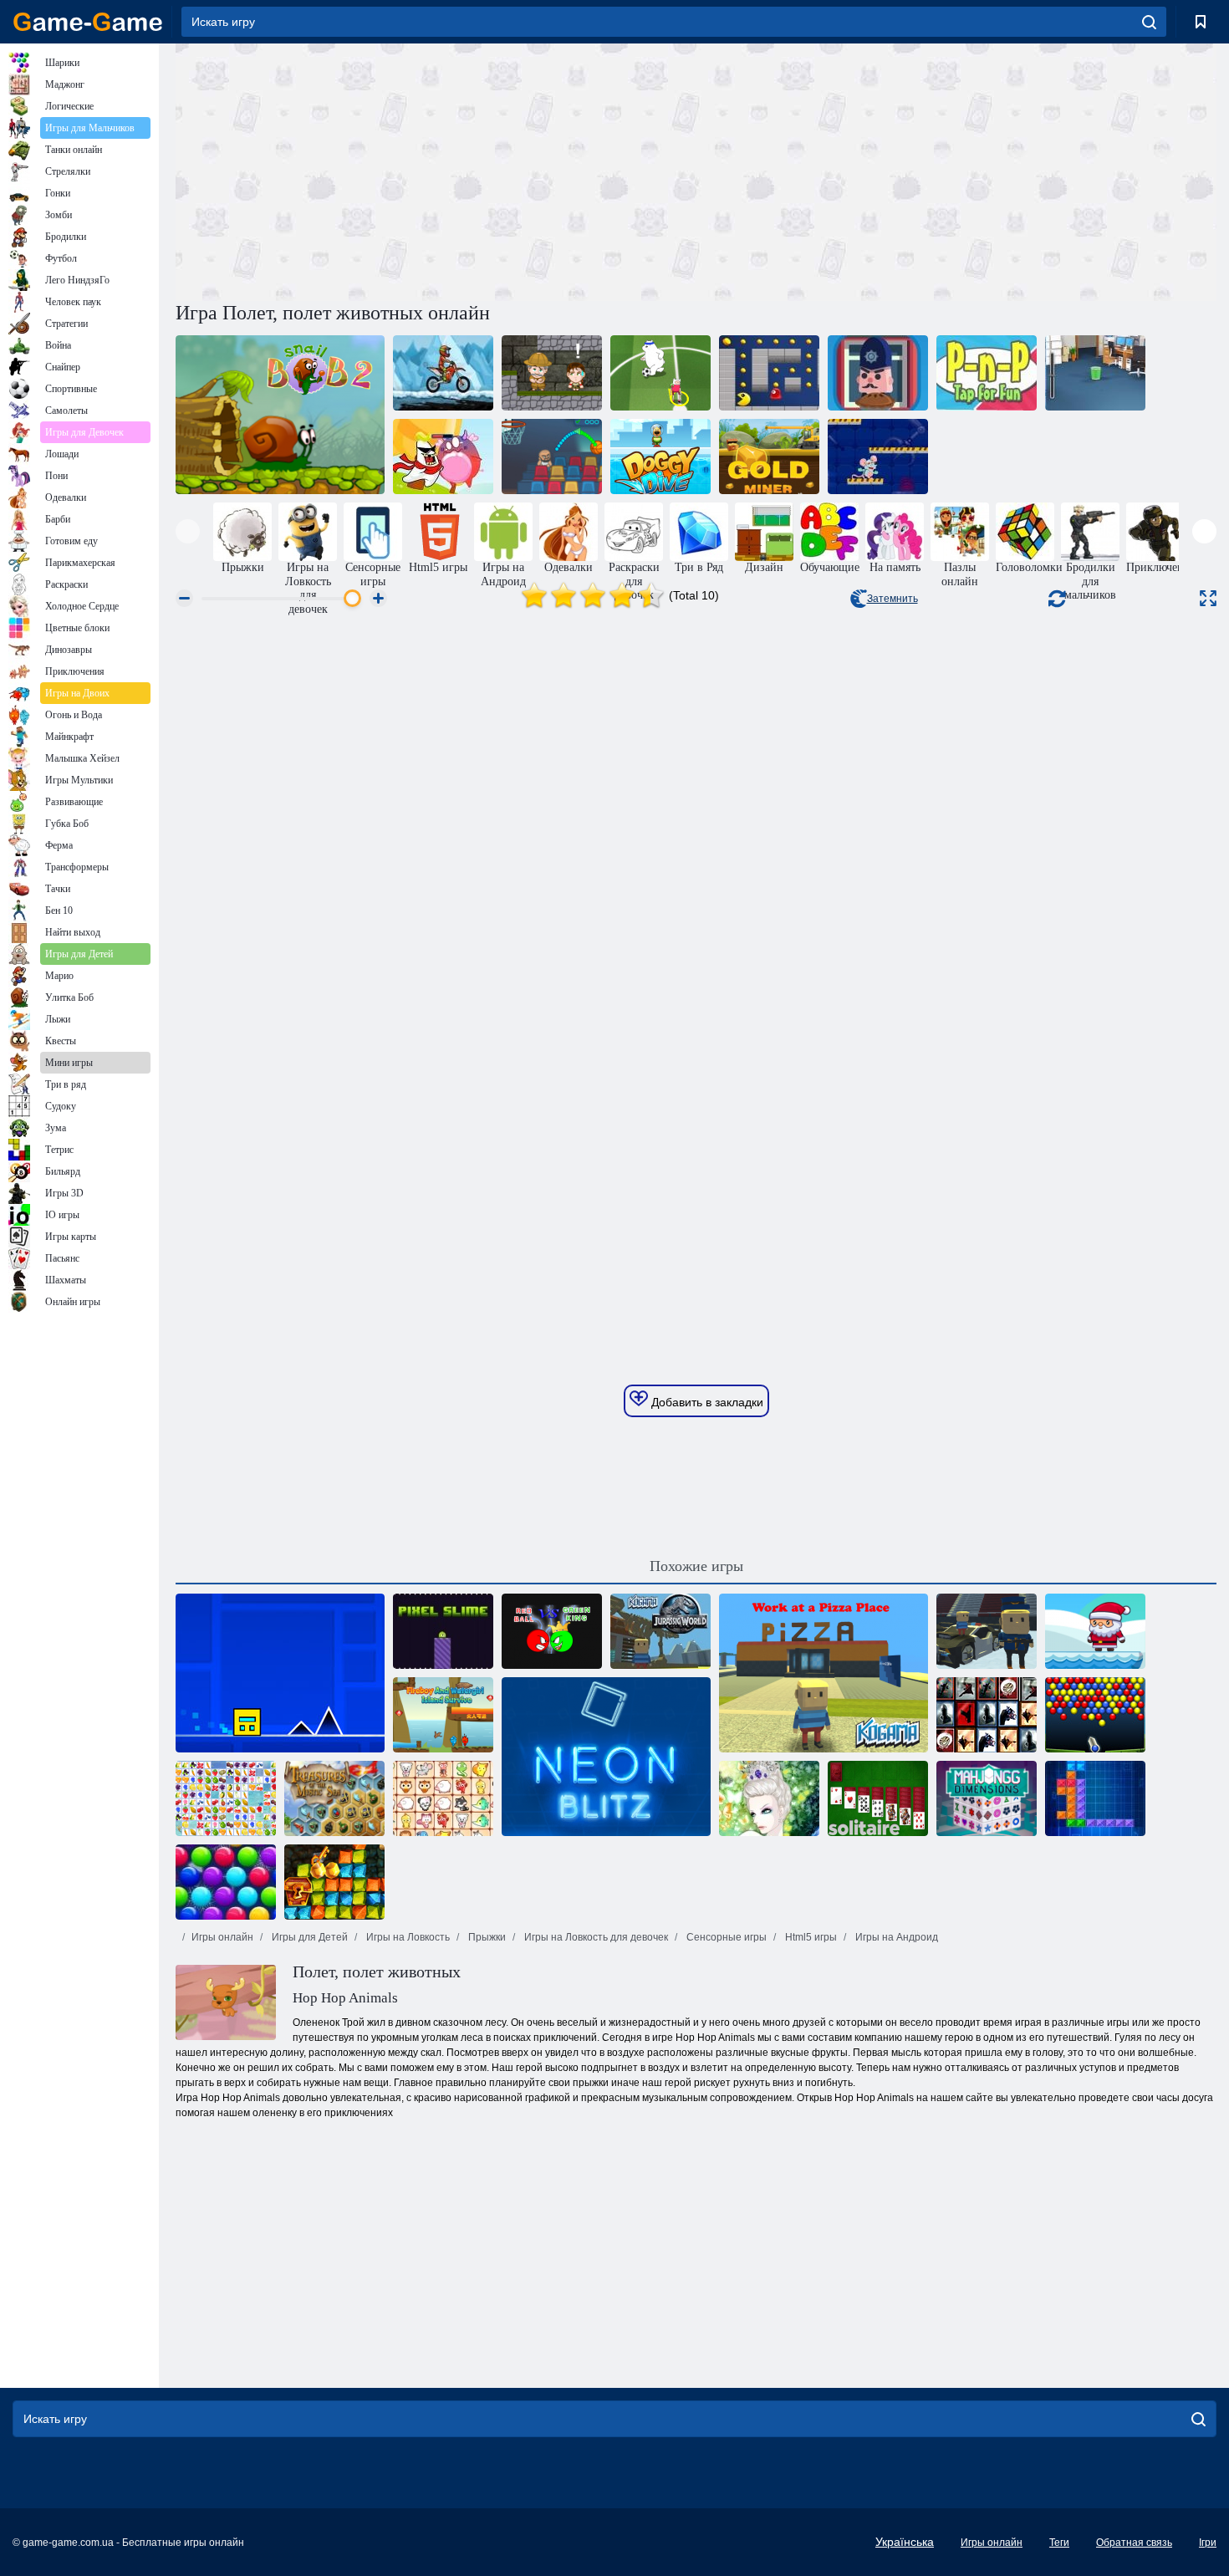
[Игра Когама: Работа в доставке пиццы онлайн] (824, 1673)
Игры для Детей (309, 1937)
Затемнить (892, 599)
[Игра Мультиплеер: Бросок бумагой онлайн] (1095, 373)
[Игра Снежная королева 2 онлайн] (769, 1798)
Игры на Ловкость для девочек (595, 1937)
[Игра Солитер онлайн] (878, 1798)
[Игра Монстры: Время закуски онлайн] (443, 457)
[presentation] (188, 531)
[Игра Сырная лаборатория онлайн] (878, 457)
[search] (1149, 22)
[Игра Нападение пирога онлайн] (878, 373)
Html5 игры (810, 1937)
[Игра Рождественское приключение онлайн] (1095, 1631)
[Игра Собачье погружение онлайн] (660, 457)
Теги (1059, 2543)
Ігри (1208, 2543)
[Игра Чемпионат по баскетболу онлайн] (552, 457)
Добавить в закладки (706, 1402)
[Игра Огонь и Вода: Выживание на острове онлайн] (443, 1715)
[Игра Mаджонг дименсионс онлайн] (987, 1798)
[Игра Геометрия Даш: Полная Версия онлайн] (280, 1673)
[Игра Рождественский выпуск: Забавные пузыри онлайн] (226, 1882)
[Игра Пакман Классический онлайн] (769, 373)
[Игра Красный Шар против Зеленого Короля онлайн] (552, 1631)
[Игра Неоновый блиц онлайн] (606, 1757)
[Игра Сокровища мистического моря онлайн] (334, 1798)
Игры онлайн (222, 1937)
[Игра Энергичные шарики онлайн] (1095, 1715)
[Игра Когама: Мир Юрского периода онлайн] (660, 1631)
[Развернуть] (1208, 598)
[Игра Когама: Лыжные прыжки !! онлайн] (987, 1631)
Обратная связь (1134, 2543)
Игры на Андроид (895, 1937)
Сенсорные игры (725, 1937)
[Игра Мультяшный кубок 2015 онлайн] (660, 373)
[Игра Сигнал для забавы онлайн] (987, 373)
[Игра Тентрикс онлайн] (1095, 1798)
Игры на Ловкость (407, 1937)
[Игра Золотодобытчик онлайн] (769, 457)
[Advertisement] (436, 170)
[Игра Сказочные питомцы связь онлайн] (443, 1798)
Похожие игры (696, 1566)
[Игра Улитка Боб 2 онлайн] (280, 415)
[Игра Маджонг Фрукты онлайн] (226, 1798)
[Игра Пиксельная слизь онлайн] (443, 1631)
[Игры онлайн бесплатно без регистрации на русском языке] (88, 22)
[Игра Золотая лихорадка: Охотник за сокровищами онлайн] (334, 1882)
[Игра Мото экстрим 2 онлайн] (443, 373)
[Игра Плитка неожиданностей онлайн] (987, 1715)
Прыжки (486, 1937)
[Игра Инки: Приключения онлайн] (552, 373)
